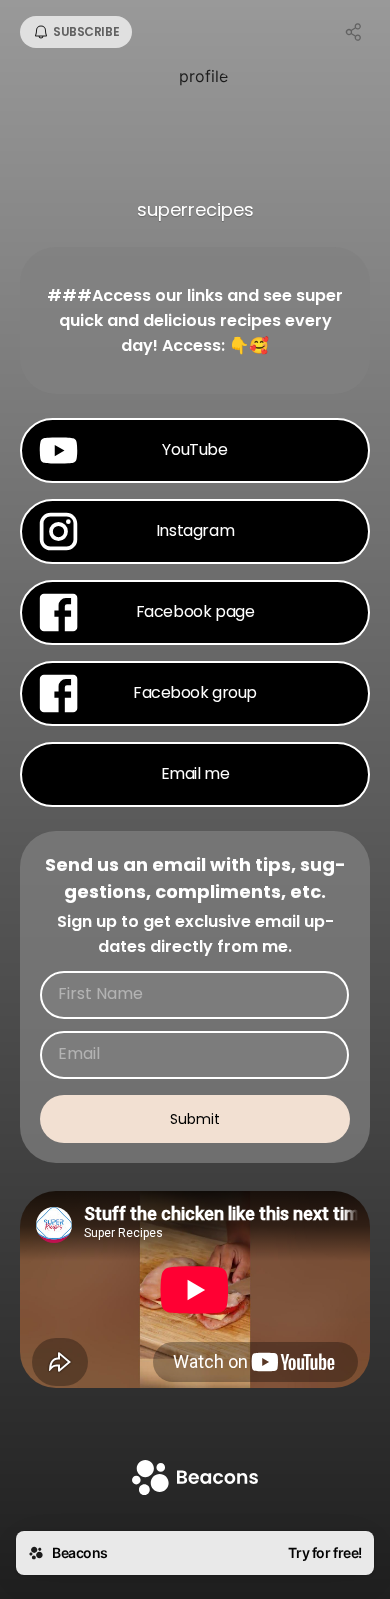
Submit (195, 1119)
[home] (195, 1479)
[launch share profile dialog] (354, 32)
